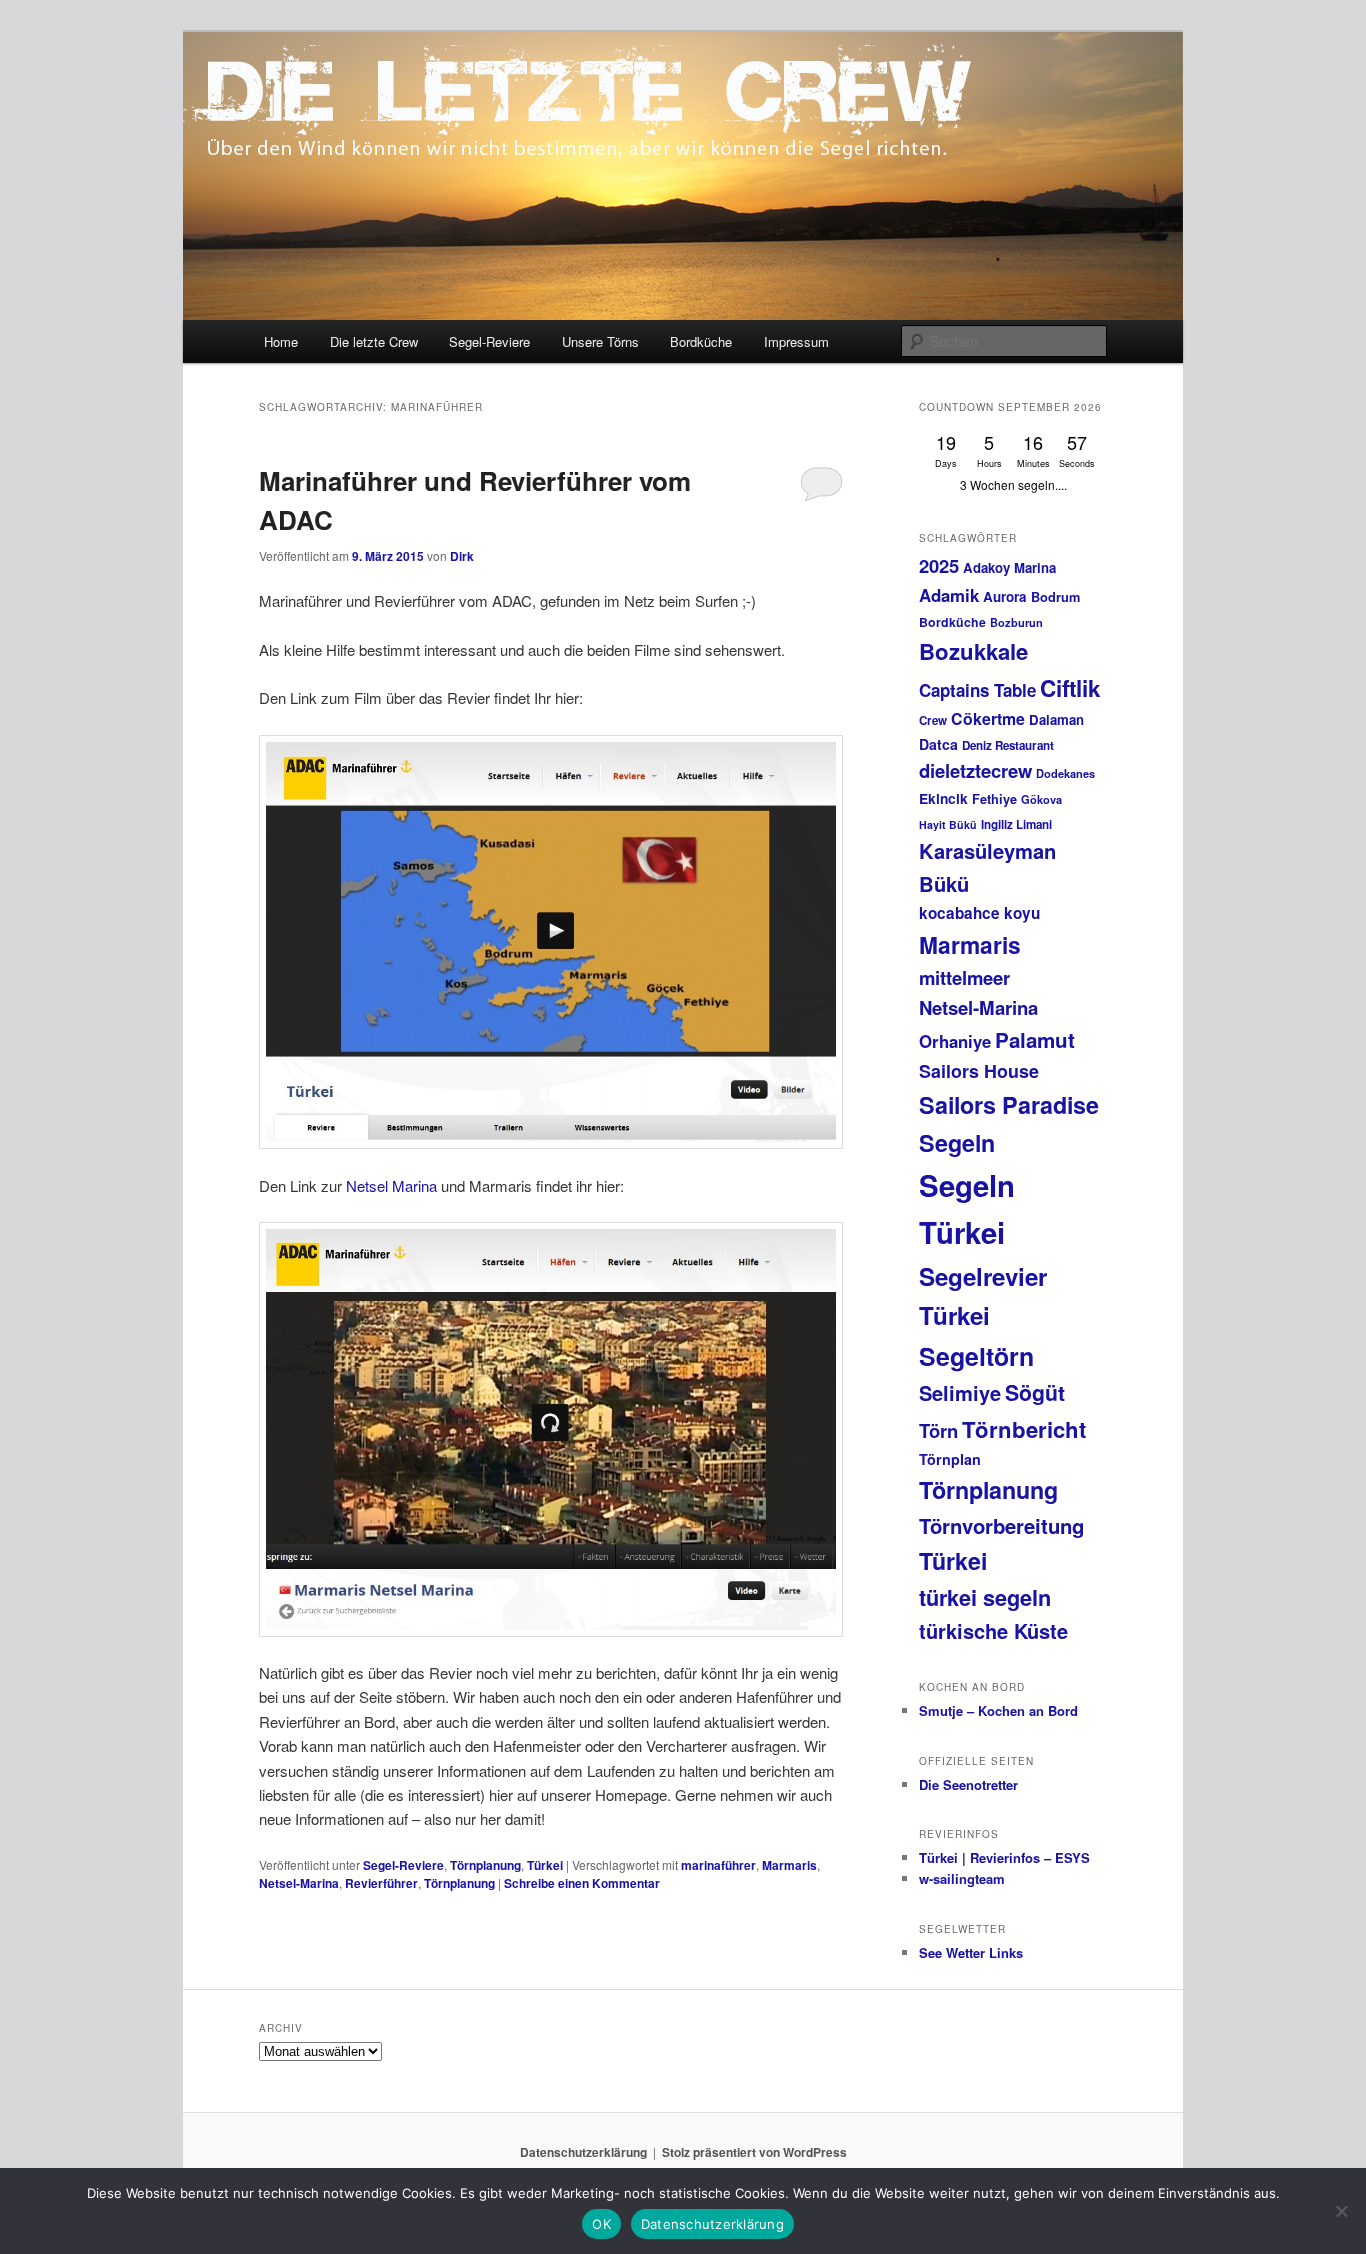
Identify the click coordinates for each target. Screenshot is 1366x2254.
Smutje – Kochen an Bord (998, 1710)
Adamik (949, 595)
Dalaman (1056, 719)
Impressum (796, 341)
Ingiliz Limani (1016, 824)
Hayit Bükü (948, 824)
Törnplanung (485, 1865)
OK (601, 2224)
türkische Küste (993, 1630)
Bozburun (1016, 622)
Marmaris (789, 1865)
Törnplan (950, 1459)
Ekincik (943, 798)
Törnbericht (1024, 1429)
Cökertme (988, 718)
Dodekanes (1065, 773)
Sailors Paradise (1009, 1104)
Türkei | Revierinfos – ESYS (1004, 1857)
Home (281, 341)
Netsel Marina (391, 1185)
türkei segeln (985, 1597)
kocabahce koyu (979, 913)
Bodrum (1055, 597)
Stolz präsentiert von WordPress (754, 2152)
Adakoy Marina (1009, 567)
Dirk (462, 556)
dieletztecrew (975, 770)
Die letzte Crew (374, 341)
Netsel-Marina (299, 1883)
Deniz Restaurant (1008, 745)
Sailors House (979, 1071)
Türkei (545, 1865)
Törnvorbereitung (1001, 1525)
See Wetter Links (971, 1952)
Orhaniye (955, 1041)
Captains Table (977, 690)
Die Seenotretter (968, 1784)
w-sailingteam (962, 1878)
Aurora (1005, 596)
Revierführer (381, 1883)
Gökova (1041, 799)
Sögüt (1035, 1392)
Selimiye (960, 1392)
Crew (933, 720)
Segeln (957, 1142)
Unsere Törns (600, 341)
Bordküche (701, 341)
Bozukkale (973, 651)
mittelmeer (964, 977)
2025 (939, 565)
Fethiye (994, 799)
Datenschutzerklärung (583, 2152)
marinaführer (718, 1865)
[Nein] (1341, 2211)
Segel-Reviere (489, 341)
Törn (938, 1430)
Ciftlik (1070, 688)
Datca (938, 744)
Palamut (1035, 1039)
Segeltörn (976, 1356)
